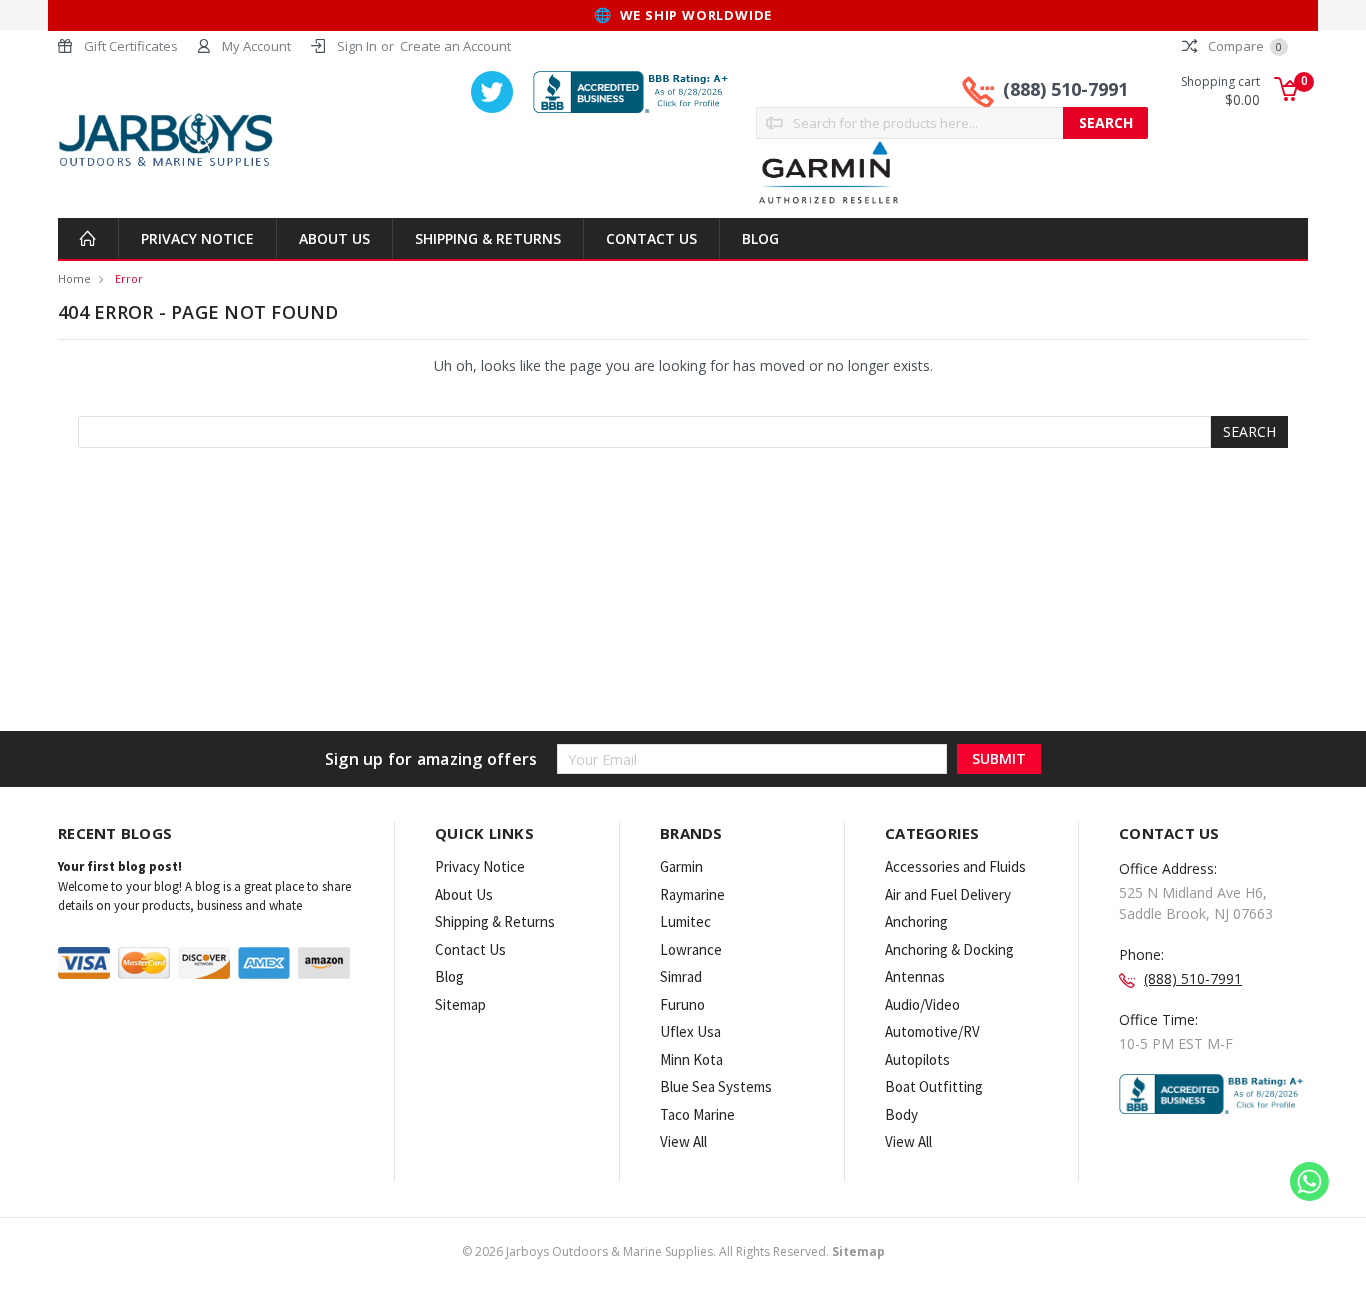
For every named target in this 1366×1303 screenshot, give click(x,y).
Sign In (357, 46)
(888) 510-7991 (1065, 89)
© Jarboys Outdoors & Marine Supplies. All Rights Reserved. (673, 1251)
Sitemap (460, 1004)
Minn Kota (691, 1059)
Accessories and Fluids (955, 866)
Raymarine (692, 894)
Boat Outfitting (934, 1086)
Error (129, 278)
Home (74, 278)
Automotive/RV (932, 1031)
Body (901, 1114)
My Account (256, 46)
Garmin (681, 866)
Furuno (682, 1004)
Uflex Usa (690, 1031)
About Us (334, 238)
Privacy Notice (197, 238)
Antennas (915, 976)
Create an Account (455, 46)
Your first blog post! (120, 866)
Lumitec (685, 921)
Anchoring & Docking (949, 949)
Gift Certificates (131, 46)
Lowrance (691, 949)
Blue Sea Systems (716, 1086)
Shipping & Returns (488, 238)
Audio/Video (922, 1004)
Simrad (681, 976)
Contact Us (651, 238)
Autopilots (917, 1059)
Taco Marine (697, 1114)
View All (683, 1141)
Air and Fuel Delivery (948, 894)
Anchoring (916, 921)
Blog (760, 238)
